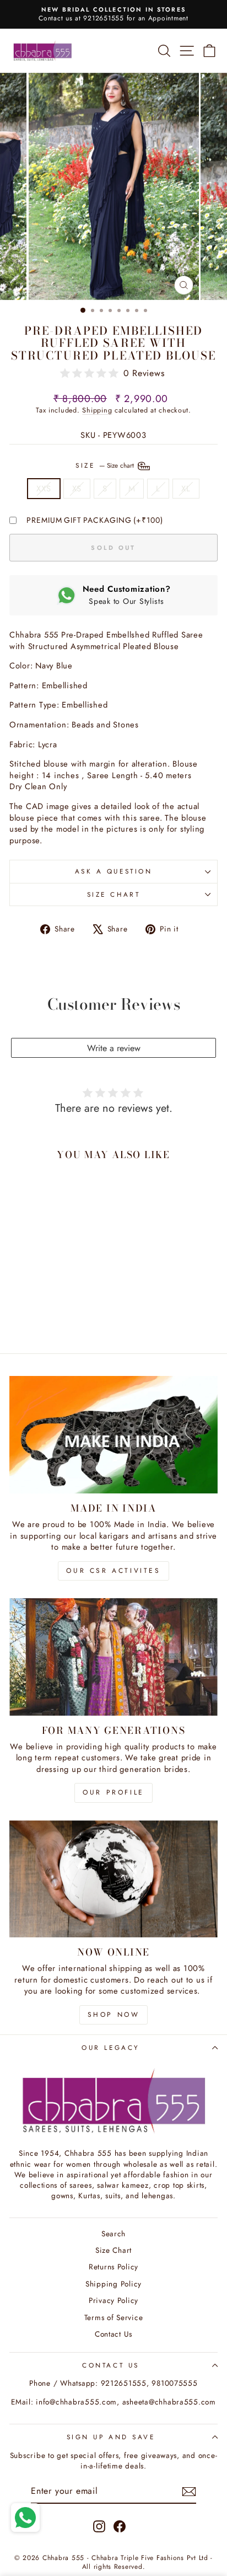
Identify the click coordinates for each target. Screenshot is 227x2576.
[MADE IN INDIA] (113, 1435)
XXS (44, 489)
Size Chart (113, 894)
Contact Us (113, 2334)
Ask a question (113, 871)
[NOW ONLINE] (113, 1879)
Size (106, 465)
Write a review (114, 1048)
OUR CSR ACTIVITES (113, 1571)
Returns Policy (113, 2267)
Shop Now (114, 2015)
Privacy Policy (113, 2300)
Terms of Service (114, 2317)
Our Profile (113, 1792)
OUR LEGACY (110, 2047)
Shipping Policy (113, 2284)
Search (113, 2234)
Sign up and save (111, 2437)
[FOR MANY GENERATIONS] (113, 1657)
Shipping (97, 410)
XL (186, 489)
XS (77, 489)
